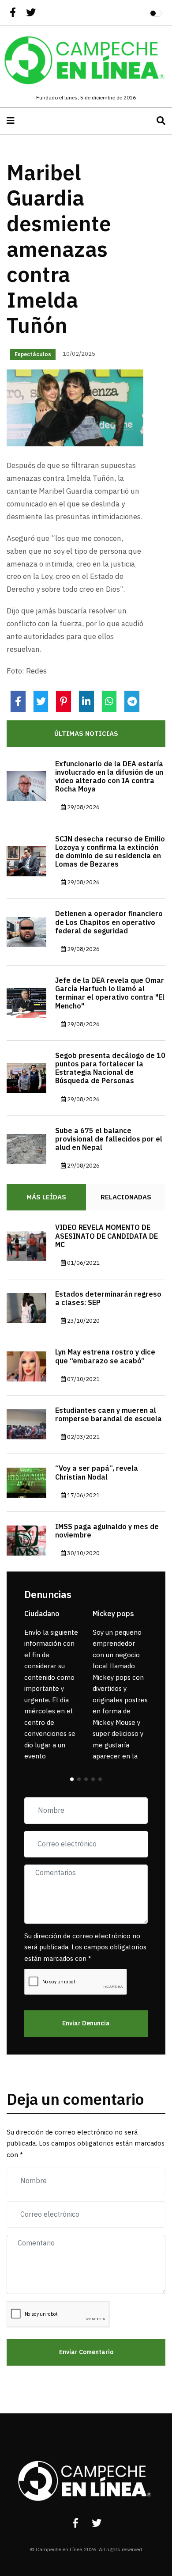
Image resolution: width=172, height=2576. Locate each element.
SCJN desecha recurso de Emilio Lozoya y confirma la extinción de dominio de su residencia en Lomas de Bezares (110, 852)
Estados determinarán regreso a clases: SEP (108, 1299)
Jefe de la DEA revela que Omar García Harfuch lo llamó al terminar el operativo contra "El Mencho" (110, 993)
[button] (72, 1779)
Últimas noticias (86, 734)
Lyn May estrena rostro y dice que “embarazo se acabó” (105, 1356)
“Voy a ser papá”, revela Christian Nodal (97, 1473)
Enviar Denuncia (86, 2023)
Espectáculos (33, 354)
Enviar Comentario (86, 2352)
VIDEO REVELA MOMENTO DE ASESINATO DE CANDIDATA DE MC (107, 1236)
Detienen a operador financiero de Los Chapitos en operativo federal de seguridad (109, 922)
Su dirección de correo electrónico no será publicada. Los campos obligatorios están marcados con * (85, 1947)
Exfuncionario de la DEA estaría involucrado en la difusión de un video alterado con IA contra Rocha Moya (109, 777)
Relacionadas (126, 1197)
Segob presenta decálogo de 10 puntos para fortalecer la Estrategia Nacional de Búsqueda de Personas (110, 1069)
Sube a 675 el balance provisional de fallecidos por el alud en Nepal (109, 1139)
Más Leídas (46, 1197)
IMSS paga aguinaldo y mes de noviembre (107, 1531)
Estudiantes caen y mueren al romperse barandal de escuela (108, 1415)
